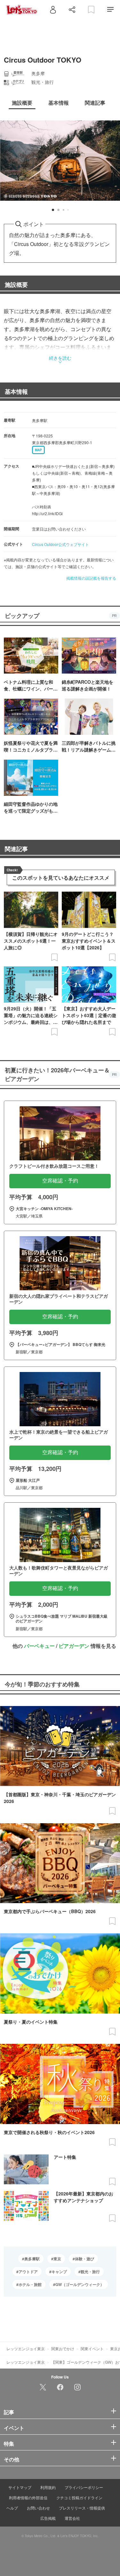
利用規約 (48, 2487)
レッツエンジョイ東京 (26, 2348)
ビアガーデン (74, 1646)
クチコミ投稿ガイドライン (79, 2497)
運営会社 (72, 2518)
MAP (38, 450)
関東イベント (92, 2348)
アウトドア (28, 2272)
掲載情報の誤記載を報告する (91, 578)
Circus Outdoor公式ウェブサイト (60, 544)
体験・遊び (84, 2259)
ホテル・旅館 (30, 2284)
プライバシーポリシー (84, 2487)
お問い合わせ (38, 2508)
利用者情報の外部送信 (28, 2497)
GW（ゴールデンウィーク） (80, 2284)
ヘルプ (12, 2508)
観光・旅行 (90, 2272)
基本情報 (16, 391)
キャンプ (59, 2272)
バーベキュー (39, 1646)
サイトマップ (20, 2487)
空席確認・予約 (60, 1181)
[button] (53, 210)
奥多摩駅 (32, 2259)
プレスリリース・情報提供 (82, 2508)
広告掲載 (48, 2518)
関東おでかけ (63, 2348)
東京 (57, 2259)
